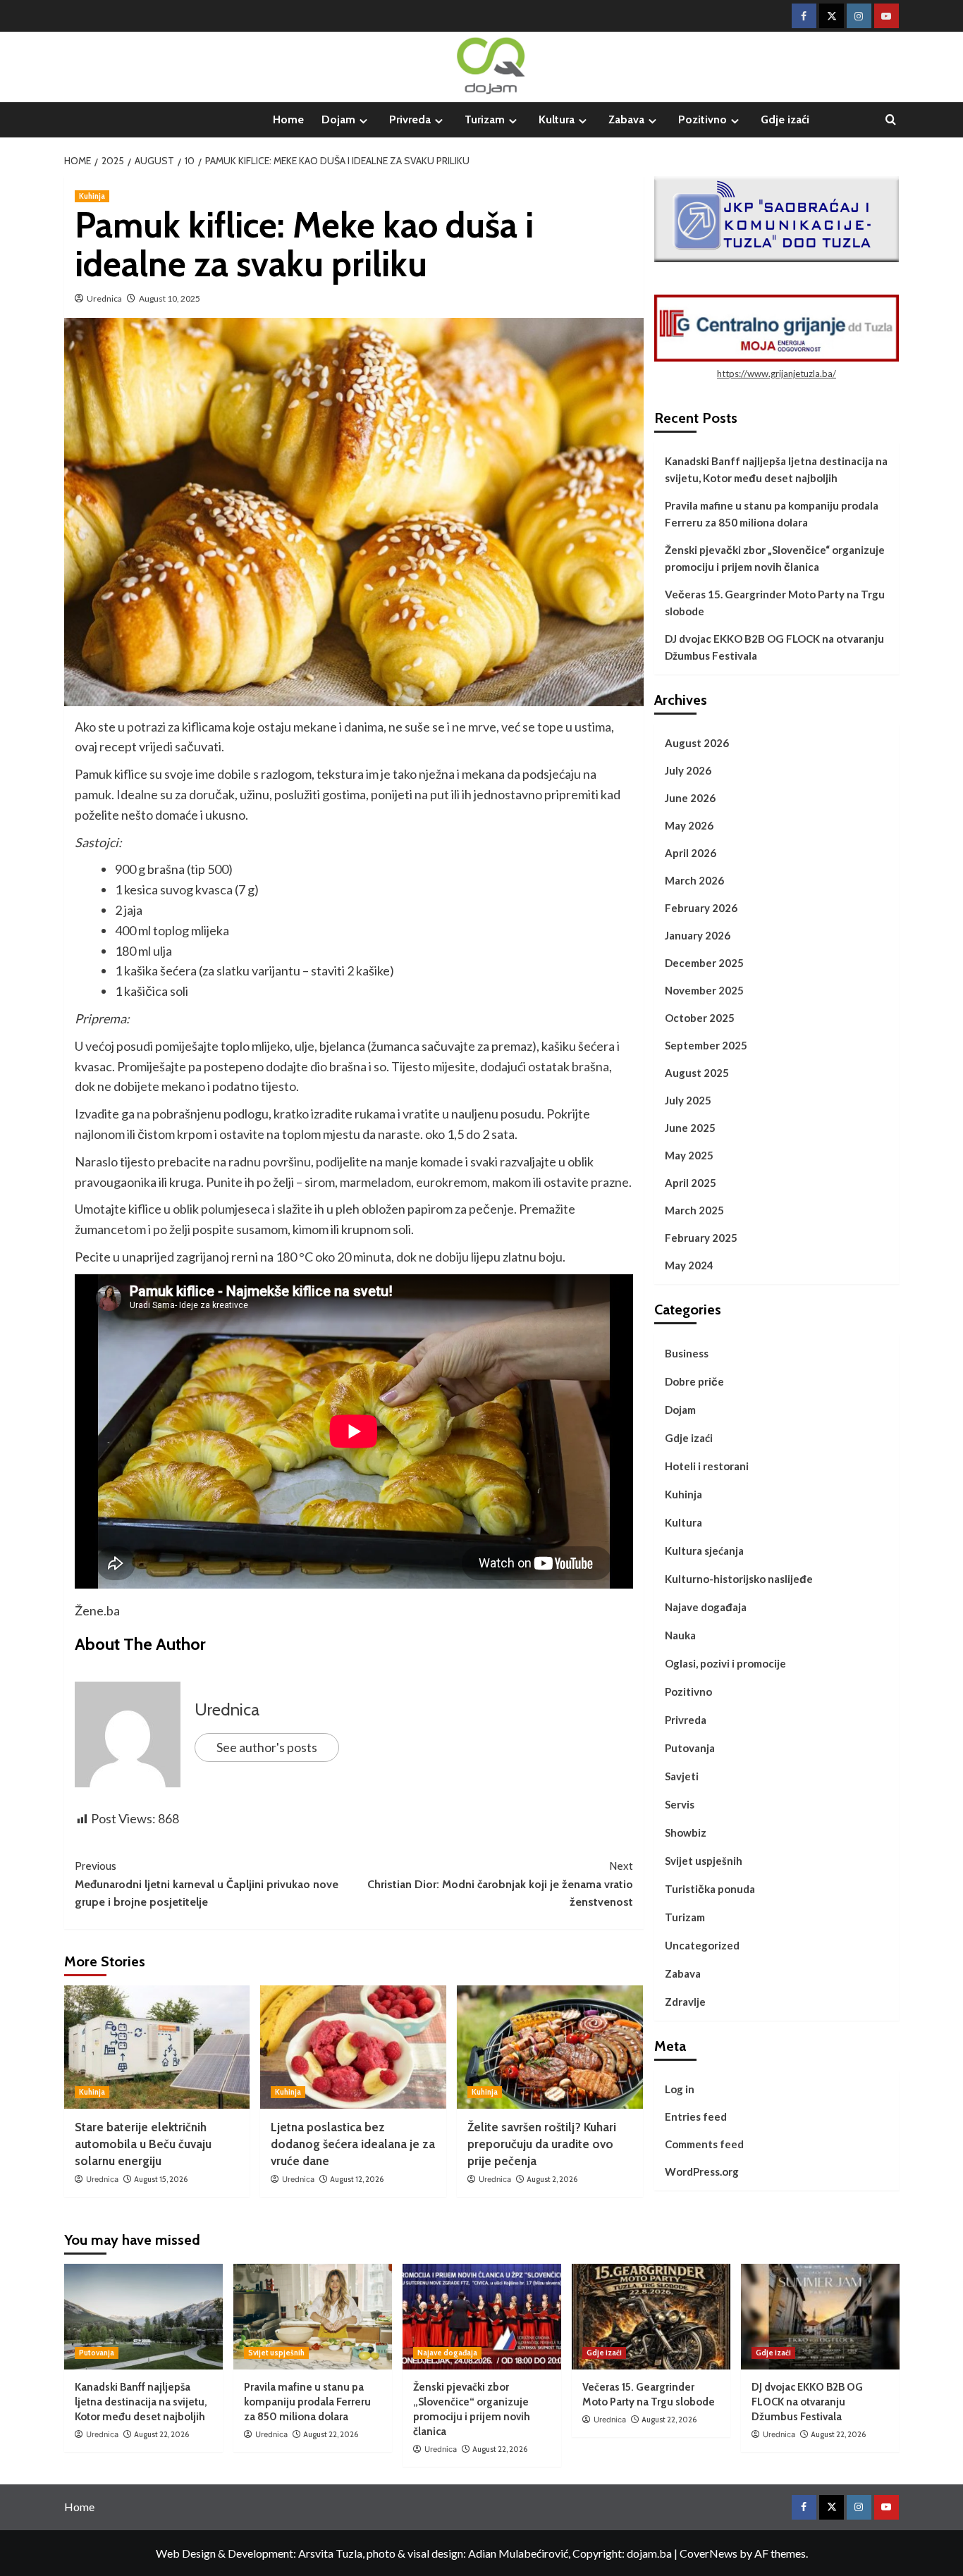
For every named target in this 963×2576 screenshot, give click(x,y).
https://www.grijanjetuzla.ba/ (777, 374)
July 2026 (688, 770)
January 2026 (698, 935)
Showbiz (686, 1832)
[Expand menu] (363, 121)
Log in (680, 2089)
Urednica (104, 298)
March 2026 (694, 880)
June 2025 (690, 1128)
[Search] (891, 120)
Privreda (410, 119)
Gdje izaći (785, 119)
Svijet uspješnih (704, 1861)
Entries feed (696, 2116)
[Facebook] (804, 16)
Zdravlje (685, 2002)
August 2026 (697, 743)
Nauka (680, 1635)
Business (687, 1353)
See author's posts (267, 1747)
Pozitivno (703, 119)
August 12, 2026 (357, 2179)
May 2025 (689, 1155)
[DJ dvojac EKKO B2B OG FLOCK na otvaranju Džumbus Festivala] (820, 2317)
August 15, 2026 (161, 2179)
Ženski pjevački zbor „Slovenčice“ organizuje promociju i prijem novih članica (775, 558)
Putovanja (690, 1748)
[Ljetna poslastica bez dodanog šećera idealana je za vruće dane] (353, 2047)
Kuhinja (92, 196)
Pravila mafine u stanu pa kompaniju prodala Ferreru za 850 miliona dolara (772, 514)
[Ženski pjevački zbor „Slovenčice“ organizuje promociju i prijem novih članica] (482, 2317)
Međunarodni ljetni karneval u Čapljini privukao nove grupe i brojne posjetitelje (207, 1884)
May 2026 (689, 825)
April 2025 (691, 1183)
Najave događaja (706, 1607)
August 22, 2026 (161, 2434)
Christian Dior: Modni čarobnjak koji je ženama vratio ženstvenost (500, 1884)
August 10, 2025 (170, 298)
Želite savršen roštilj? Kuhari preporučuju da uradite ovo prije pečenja (542, 2144)
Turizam (485, 119)
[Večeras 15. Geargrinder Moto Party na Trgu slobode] (651, 2317)
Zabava (626, 119)
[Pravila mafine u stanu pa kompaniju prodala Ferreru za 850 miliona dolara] (313, 2317)
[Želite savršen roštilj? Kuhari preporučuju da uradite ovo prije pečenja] (550, 2047)
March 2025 (694, 1210)
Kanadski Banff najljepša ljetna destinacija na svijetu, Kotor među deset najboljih (776, 469)
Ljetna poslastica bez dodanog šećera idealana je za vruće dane (353, 2144)
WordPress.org (702, 2171)
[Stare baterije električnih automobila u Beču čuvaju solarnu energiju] (157, 2047)
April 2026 (691, 853)
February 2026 (701, 908)
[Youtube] (887, 16)
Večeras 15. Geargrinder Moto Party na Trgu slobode (775, 603)
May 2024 (689, 1265)
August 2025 (697, 1073)
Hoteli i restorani (707, 1466)
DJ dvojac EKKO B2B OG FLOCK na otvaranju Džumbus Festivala (774, 647)
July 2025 (688, 1100)
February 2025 (701, 1238)
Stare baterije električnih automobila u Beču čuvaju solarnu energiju (143, 2144)
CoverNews (709, 2553)
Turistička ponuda (710, 1889)
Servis (680, 1804)
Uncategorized (702, 1945)
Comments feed (704, 2144)
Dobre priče (694, 1381)
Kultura (557, 119)
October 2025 (700, 1018)
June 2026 (690, 798)
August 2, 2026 (552, 2179)
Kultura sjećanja (704, 1551)
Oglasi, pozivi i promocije (725, 1663)
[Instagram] (859, 16)
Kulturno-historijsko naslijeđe (739, 1579)
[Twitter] (832, 16)
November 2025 (704, 990)
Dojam (338, 119)
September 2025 (706, 1045)
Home (288, 119)
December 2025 (704, 963)
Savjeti (682, 1776)
